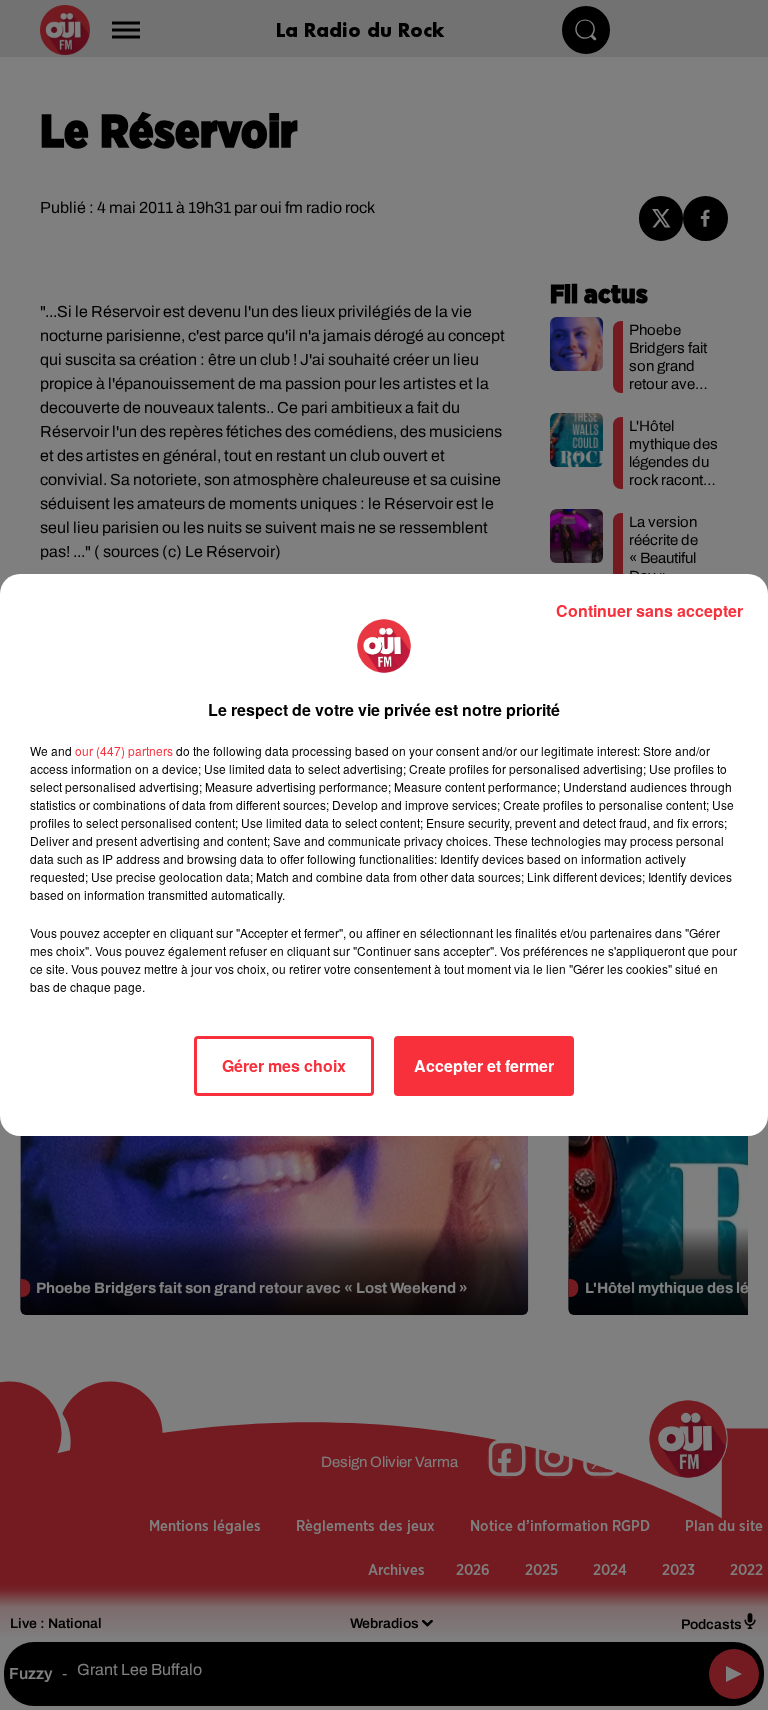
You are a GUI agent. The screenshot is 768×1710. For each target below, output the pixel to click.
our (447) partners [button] (124, 750)
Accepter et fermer (484, 1065)
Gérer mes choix (284, 1065)
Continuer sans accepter (649, 610)
